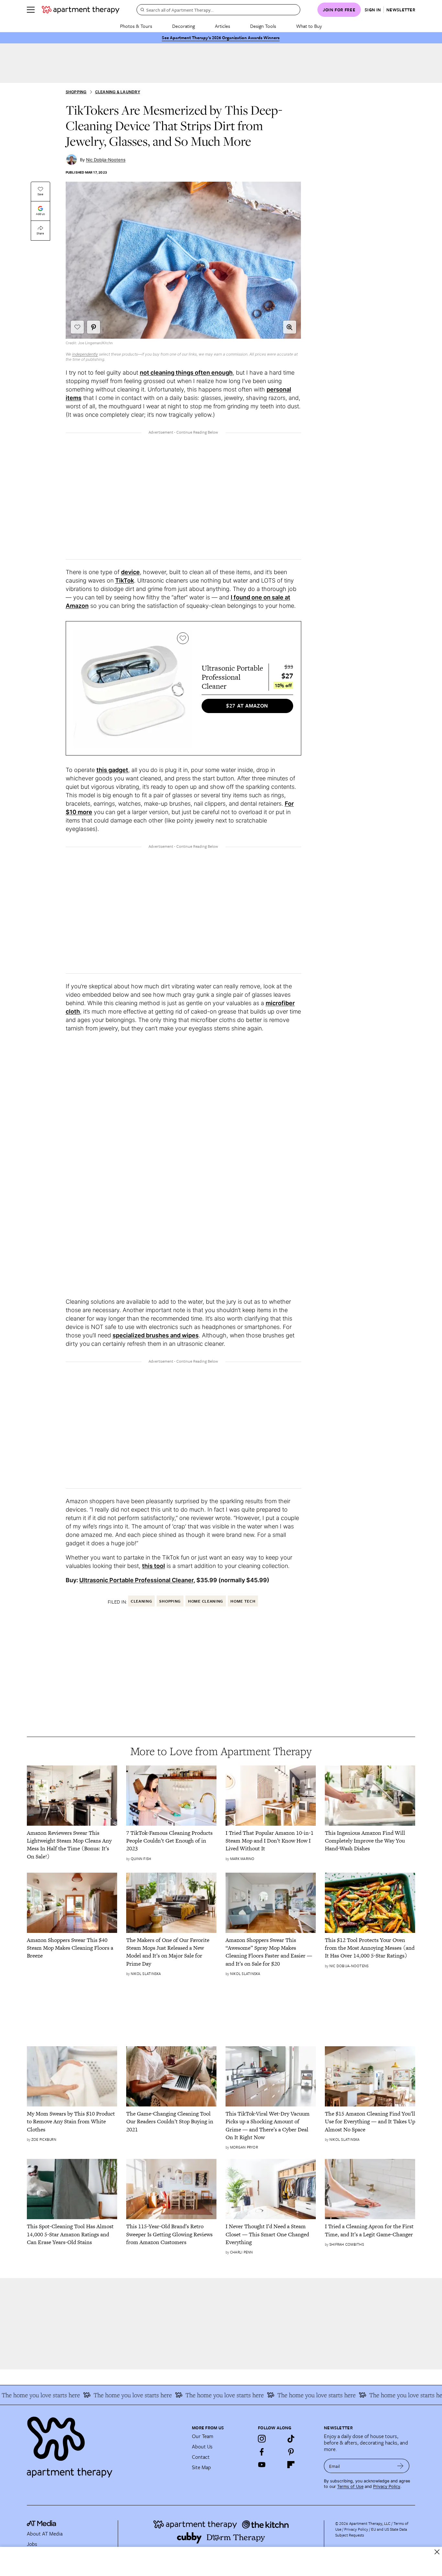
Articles (222, 26)
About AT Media (45, 2534)
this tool (154, 1566)
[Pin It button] (94, 327)
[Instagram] (262, 2439)
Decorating (183, 26)
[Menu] (31, 10)
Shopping (76, 92)
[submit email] (400, 2466)
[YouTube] (262, 2465)
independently (85, 354)
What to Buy (309, 26)
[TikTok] (291, 2439)
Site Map (201, 2467)
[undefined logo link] (81, 10)
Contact (201, 2457)
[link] (72, 1845)
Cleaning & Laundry (118, 92)
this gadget (112, 770)
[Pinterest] (291, 2452)
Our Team (203, 2436)
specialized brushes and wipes (156, 1335)
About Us (202, 2446)
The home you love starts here (108, 2395)
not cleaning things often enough (186, 373)
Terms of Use (350, 2486)
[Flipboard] (291, 2465)
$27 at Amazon (247, 706)
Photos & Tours (136, 26)
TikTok (125, 580)
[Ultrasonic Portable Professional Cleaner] (133, 688)
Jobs (32, 2544)
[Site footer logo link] (105, 2444)
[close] (437, 2552)
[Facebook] (262, 2452)
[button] (290, 327)
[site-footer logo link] (41, 2524)
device (130, 572)
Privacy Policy (387, 2486)
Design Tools (263, 26)
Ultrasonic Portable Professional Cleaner (136, 1580)
